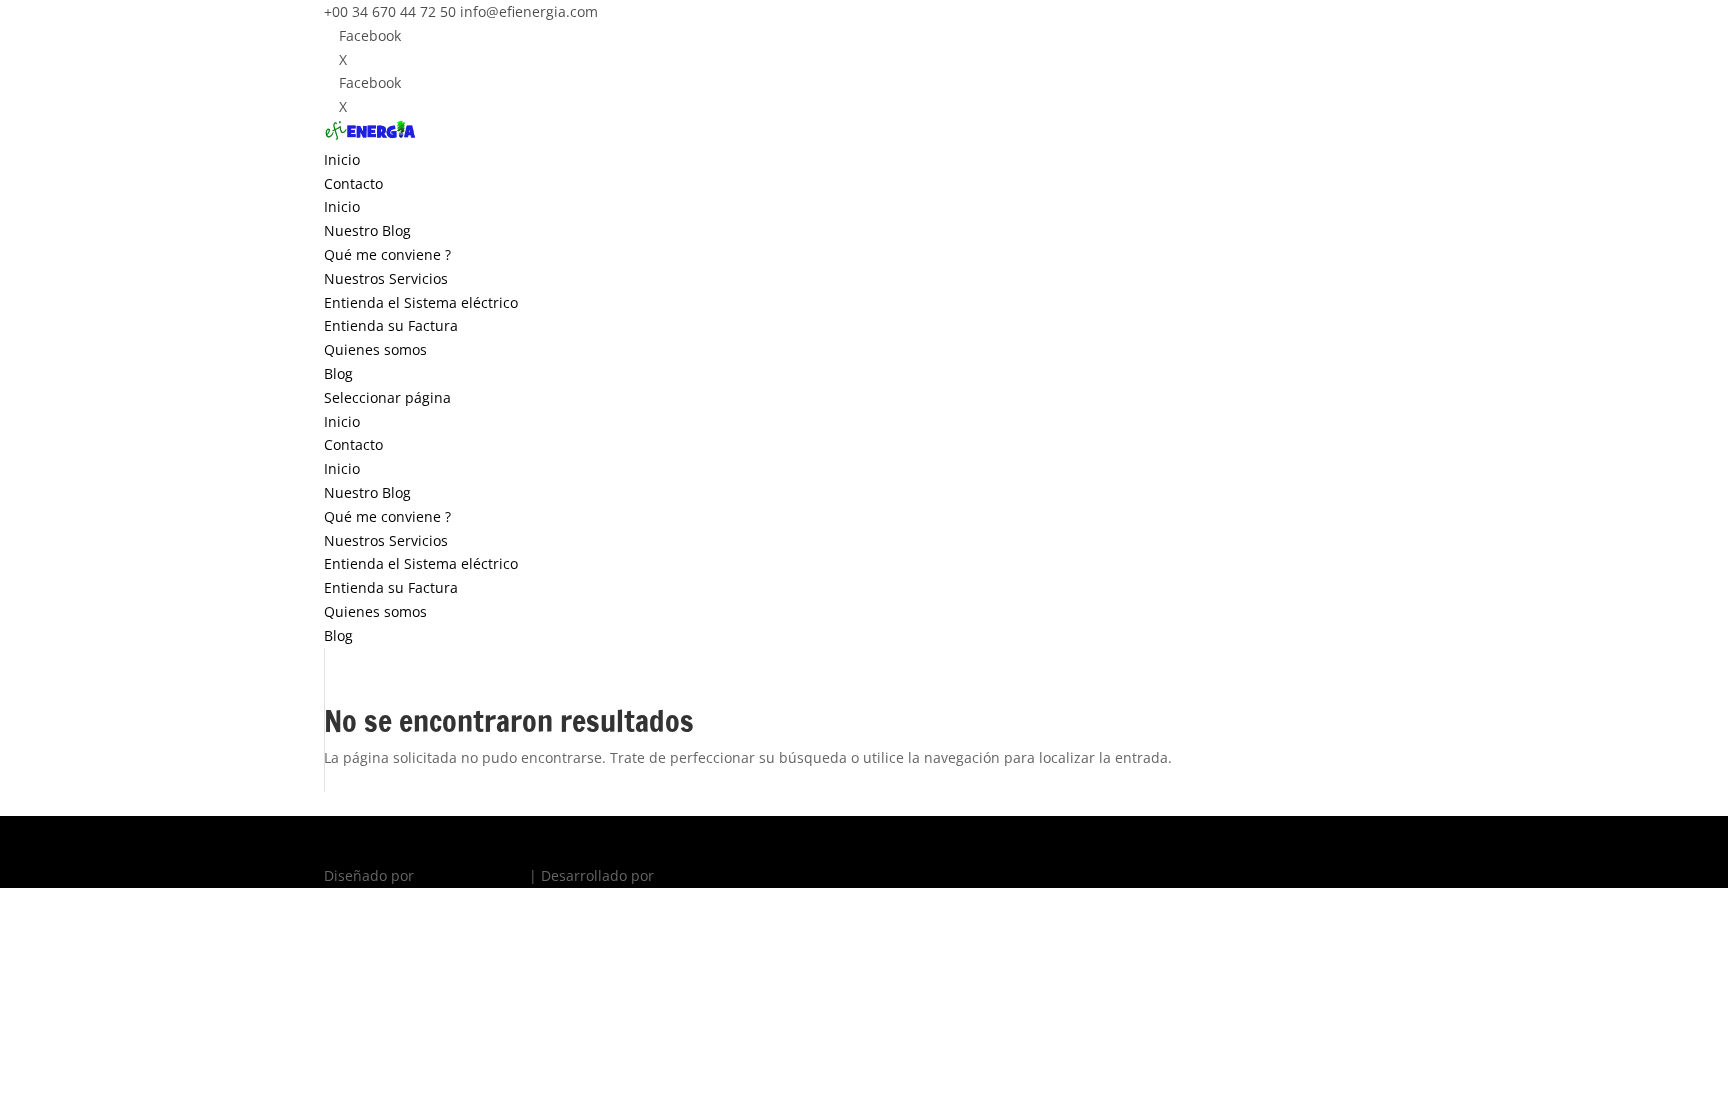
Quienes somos (375, 349)
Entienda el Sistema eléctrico (421, 302)
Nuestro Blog (367, 230)
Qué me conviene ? (387, 254)
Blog (338, 373)
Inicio (342, 159)
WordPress (694, 875)
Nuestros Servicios (386, 278)
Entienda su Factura (391, 325)
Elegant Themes (471, 875)
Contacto (353, 183)
